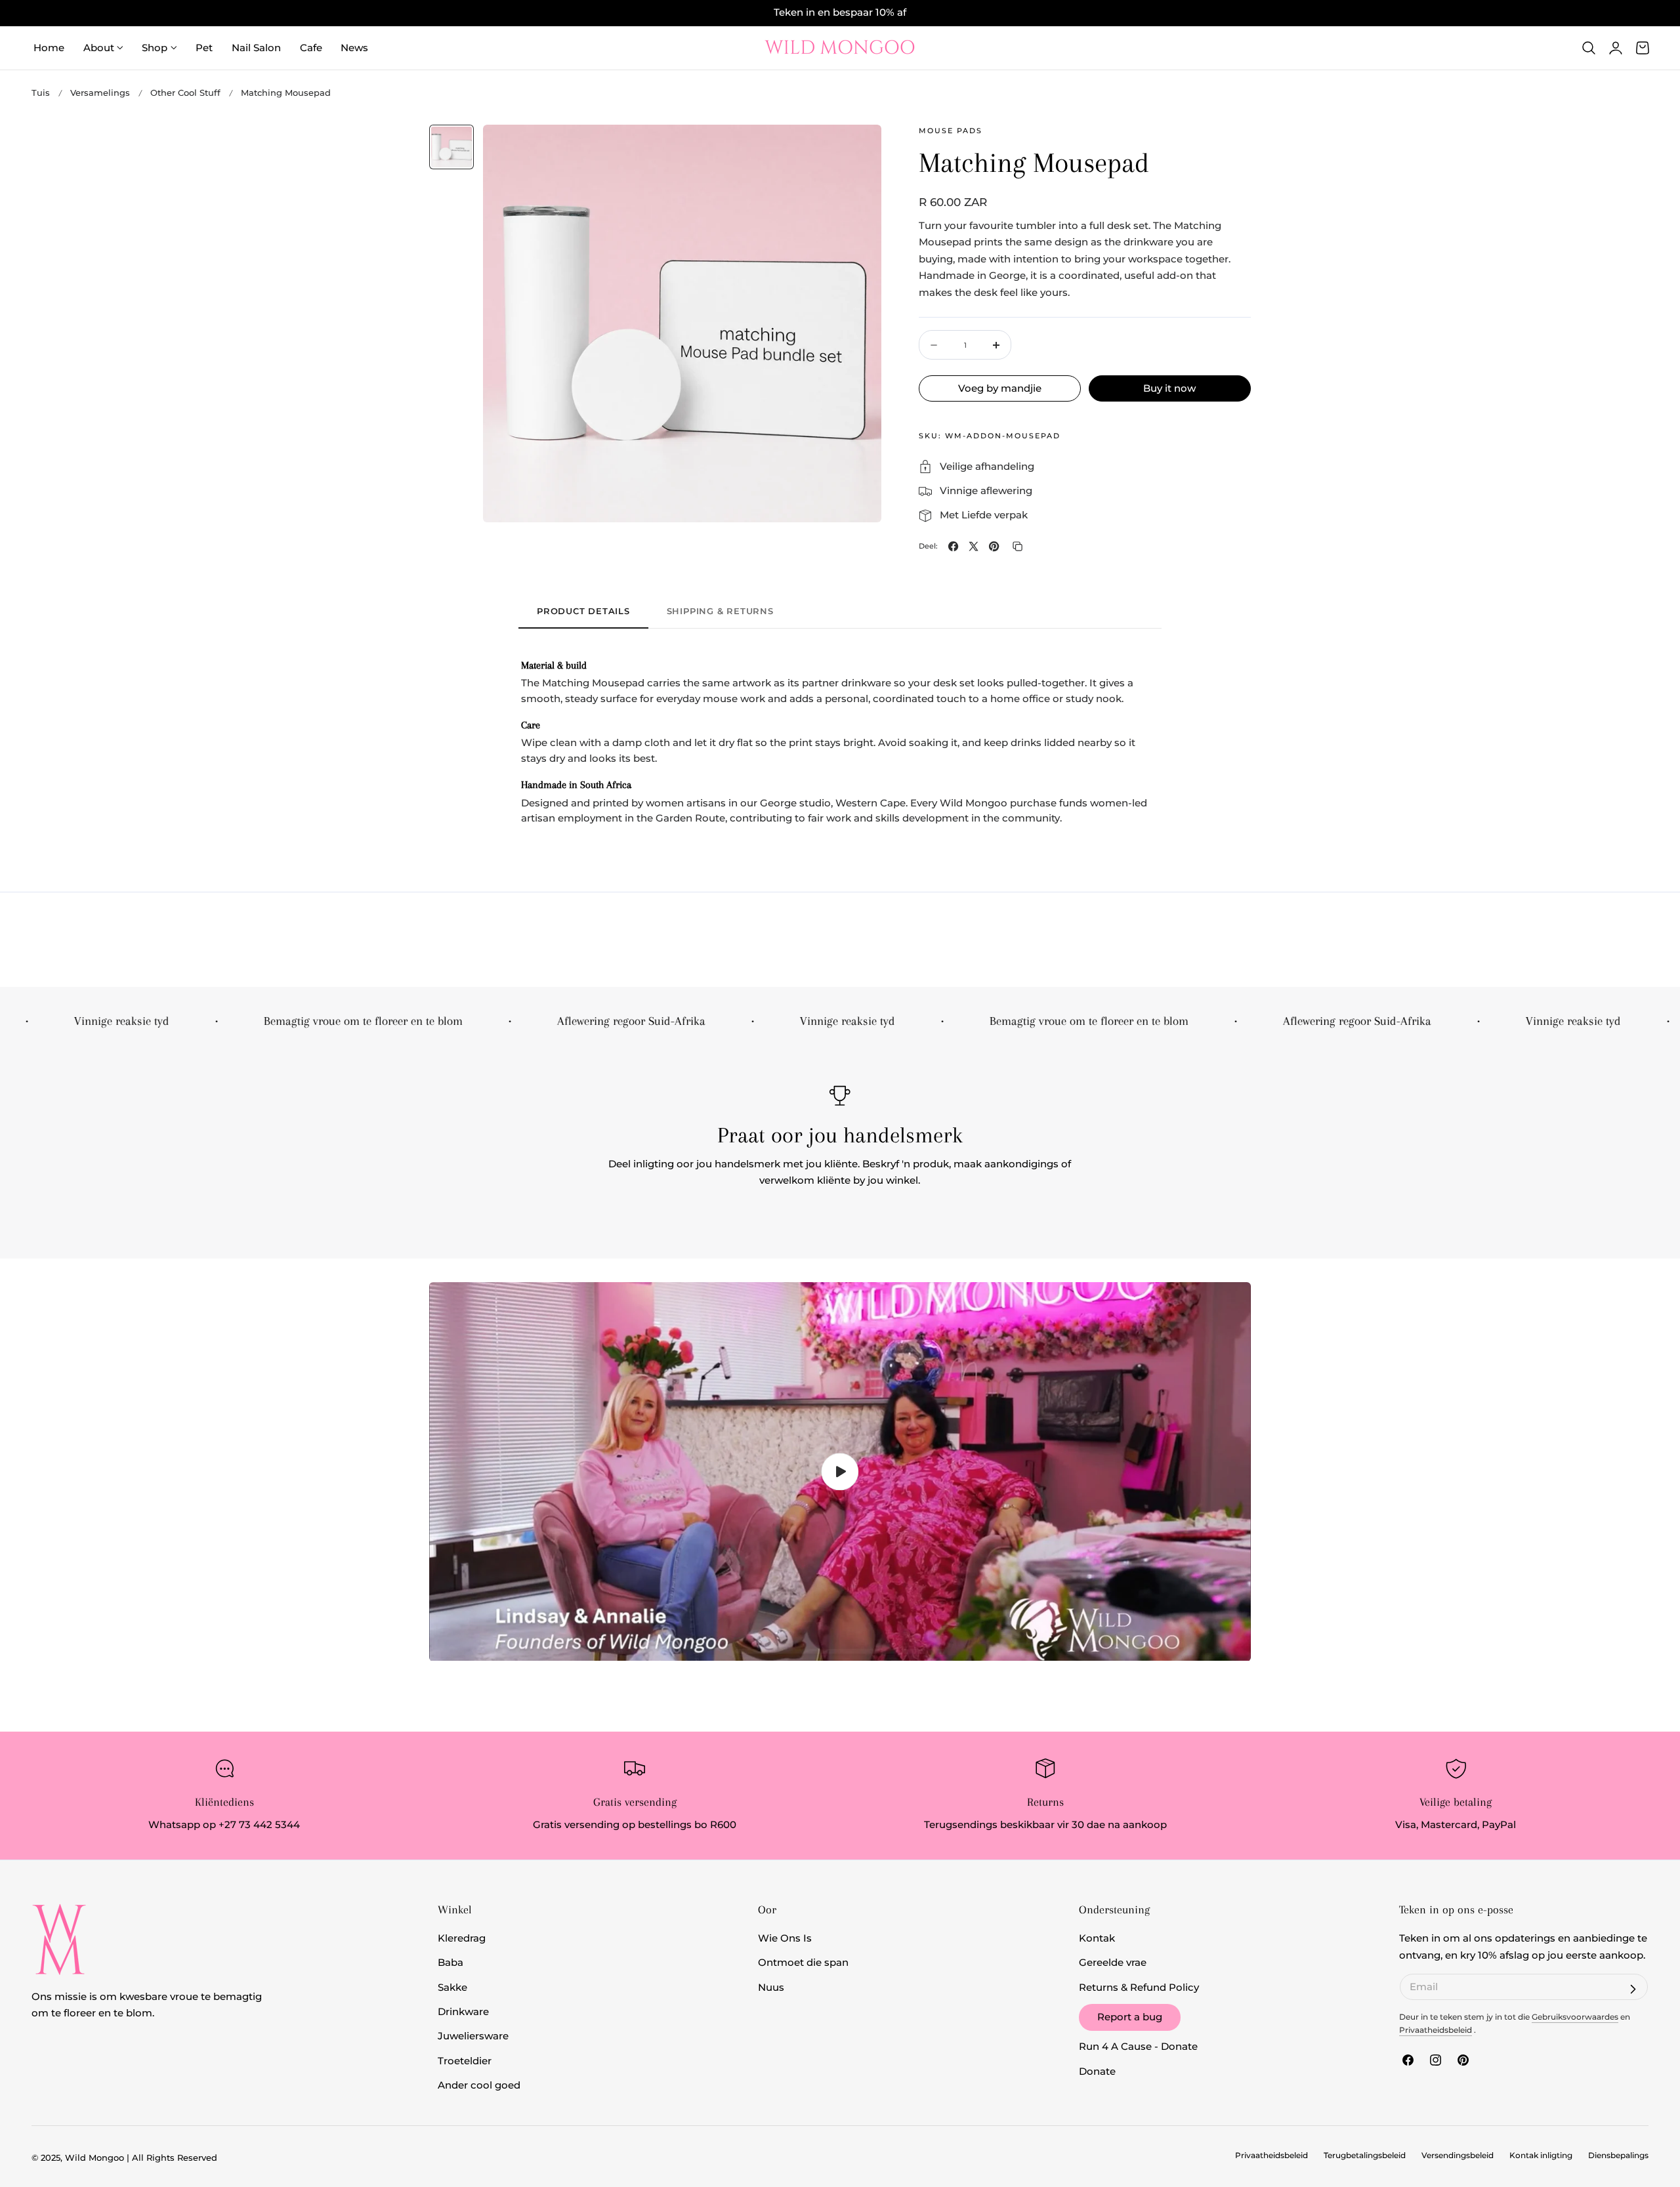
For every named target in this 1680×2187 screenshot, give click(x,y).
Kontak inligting (1541, 2156)
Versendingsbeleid (1458, 2156)
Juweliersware (473, 2037)
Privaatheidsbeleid (1436, 2030)
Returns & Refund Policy (1139, 1988)
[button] (1589, 48)
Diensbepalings (1618, 2156)
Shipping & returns (720, 611)
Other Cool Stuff (185, 93)
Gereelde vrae (1113, 1963)
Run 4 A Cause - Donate (1138, 2047)
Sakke (452, 1988)
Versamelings (100, 93)
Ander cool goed (479, 2085)
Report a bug (1130, 2017)
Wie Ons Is (785, 1938)
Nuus (771, 1988)
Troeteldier (465, 2061)
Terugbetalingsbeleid (1365, 2156)
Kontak (1097, 1938)
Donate (1097, 2072)
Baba (451, 1963)
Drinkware (463, 2012)
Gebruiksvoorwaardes (1575, 2017)
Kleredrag (462, 1938)
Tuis (41, 93)
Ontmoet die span (803, 1963)
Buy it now (1169, 388)
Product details (583, 611)
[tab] (451, 147)
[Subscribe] (1633, 1989)
